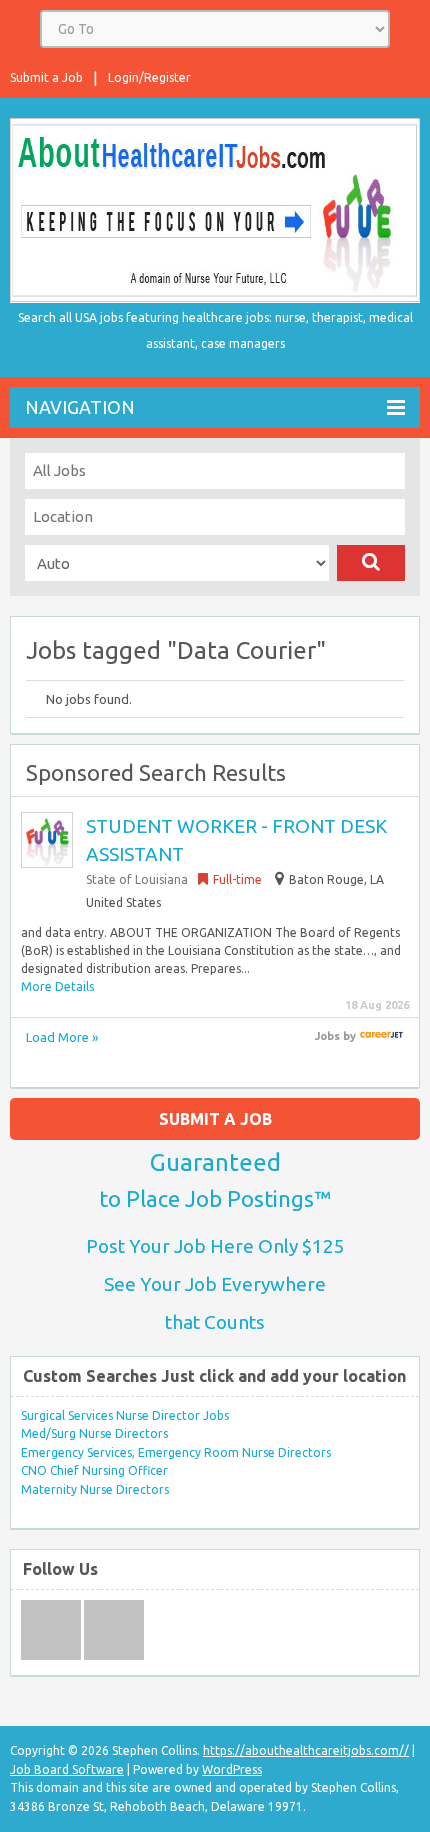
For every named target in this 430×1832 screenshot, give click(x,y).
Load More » (62, 1037)
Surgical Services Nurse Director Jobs (125, 1415)
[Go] (371, 563)
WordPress (232, 1769)
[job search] (381, 1036)
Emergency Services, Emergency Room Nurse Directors (176, 1452)
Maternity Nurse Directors (95, 1489)
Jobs (327, 1036)
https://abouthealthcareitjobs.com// (306, 1750)
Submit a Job (46, 77)
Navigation (80, 407)
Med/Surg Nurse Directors (94, 1433)
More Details (57, 986)
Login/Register (149, 77)
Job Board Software (67, 1769)
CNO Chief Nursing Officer (94, 1470)
